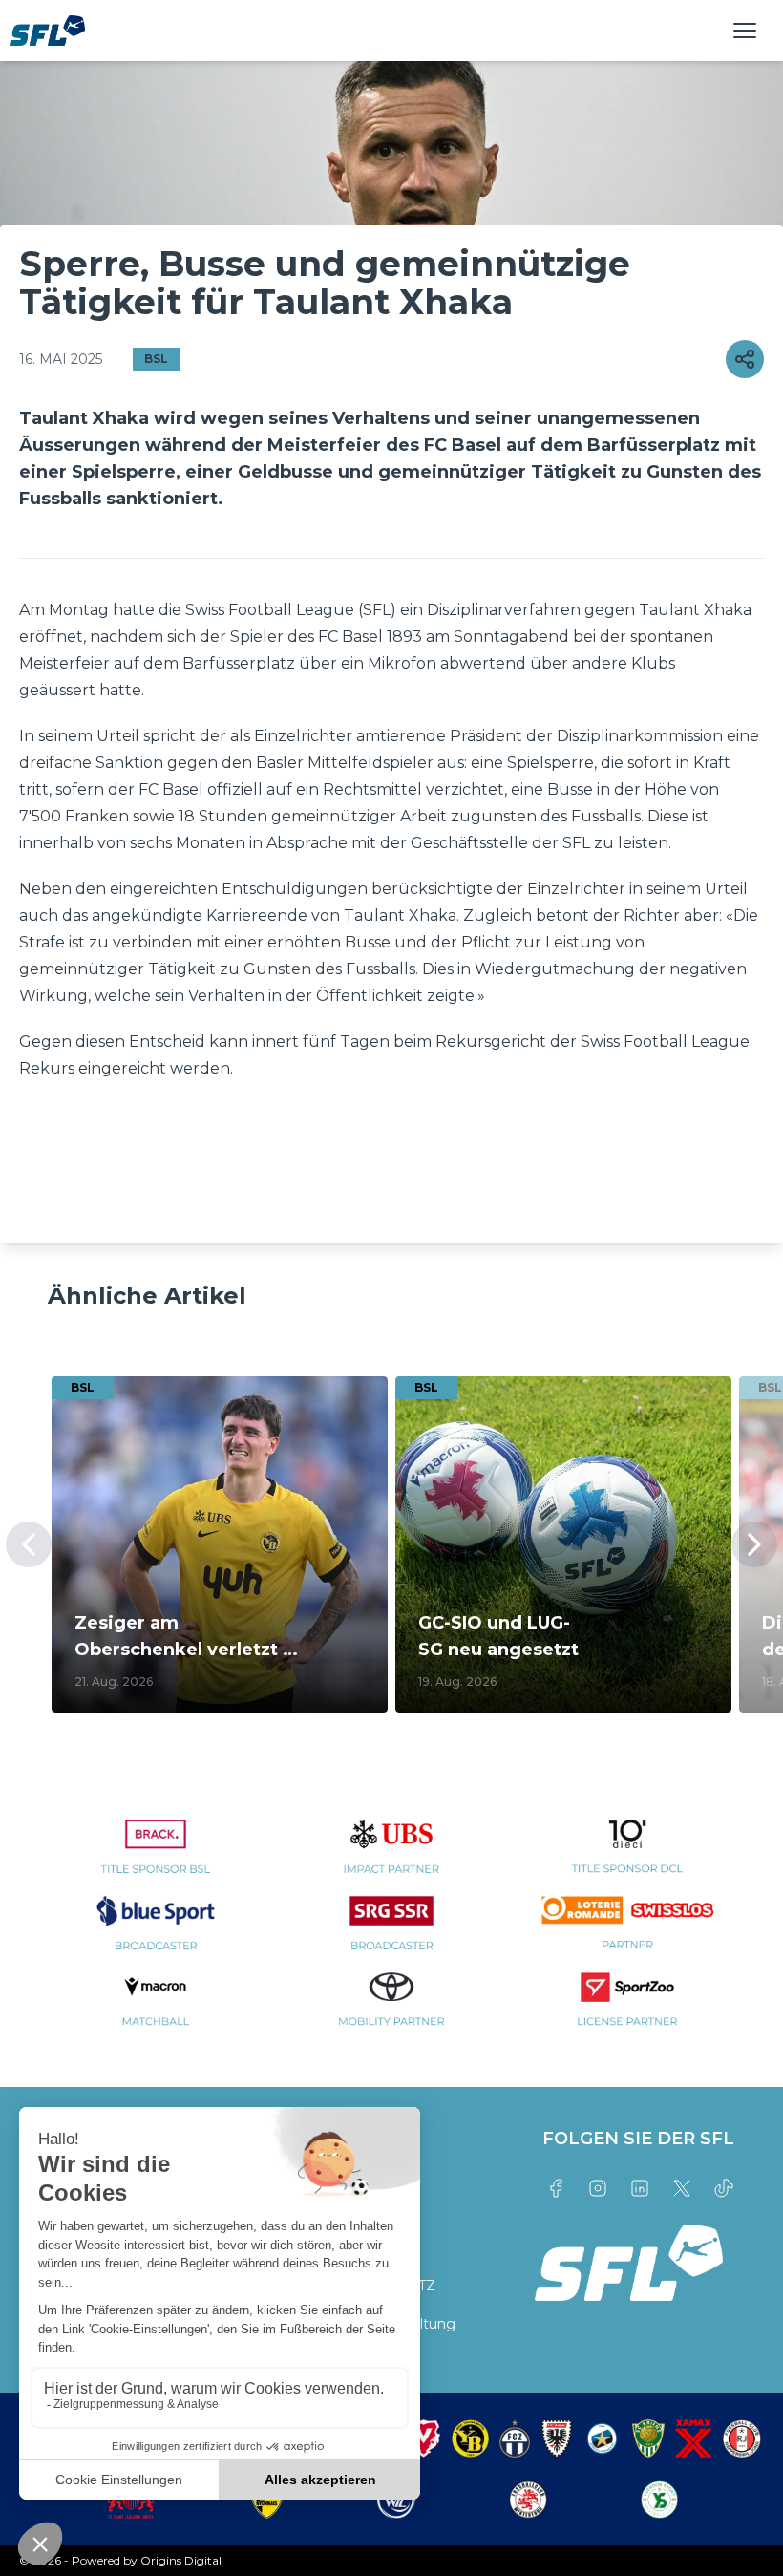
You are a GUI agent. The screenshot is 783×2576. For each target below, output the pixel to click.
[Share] (745, 359)
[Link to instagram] (598, 2188)
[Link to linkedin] (640, 2188)
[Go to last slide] (29, 1544)
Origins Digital (181, 2560)
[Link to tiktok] (724, 2188)
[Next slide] (754, 1544)
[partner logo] (156, 1858)
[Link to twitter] (682, 2188)
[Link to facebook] (556, 2188)
